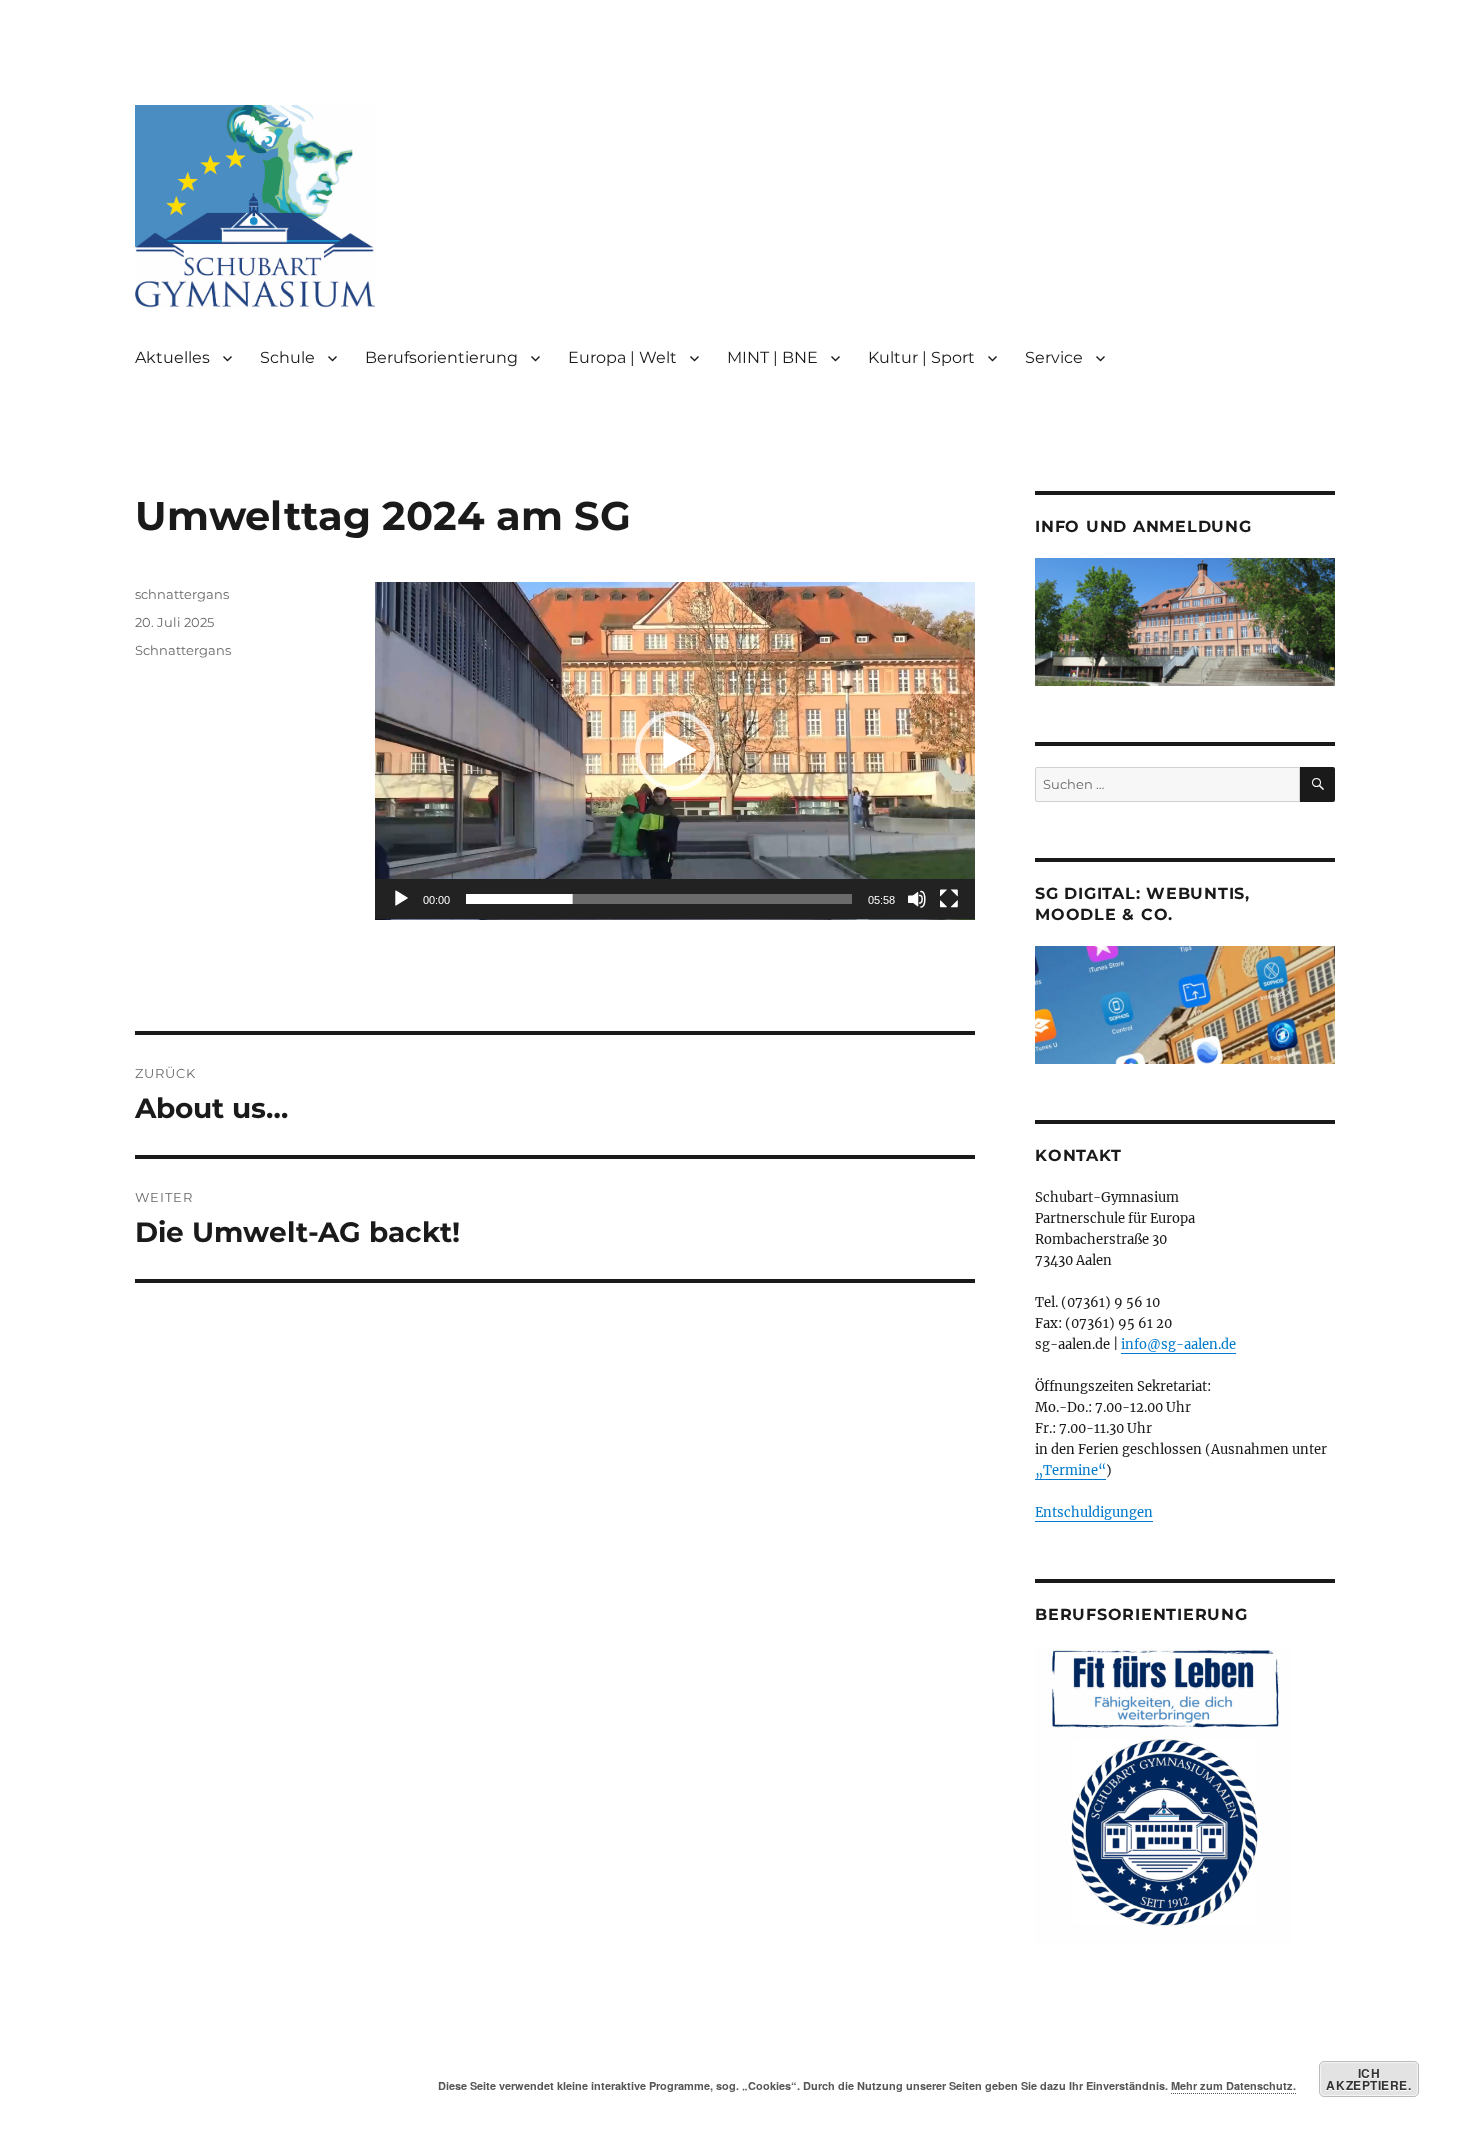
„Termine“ (1070, 1470)
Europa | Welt (622, 357)
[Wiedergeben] (401, 899)
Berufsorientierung (441, 357)
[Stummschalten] (917, 899)
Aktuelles (172, 357)
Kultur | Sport (921, 357)
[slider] (659, 899)
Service (1054, 357)
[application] (675, 751)
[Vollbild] (949, 899)
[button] (675, 751)
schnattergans (182, 594)
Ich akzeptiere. (1368, 2079)
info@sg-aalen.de (1178, 1344)
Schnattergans (183, 650)
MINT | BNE (772, 357)
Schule (287, 357)
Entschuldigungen (1094, 1512)
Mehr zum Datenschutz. (1233, 2085)
